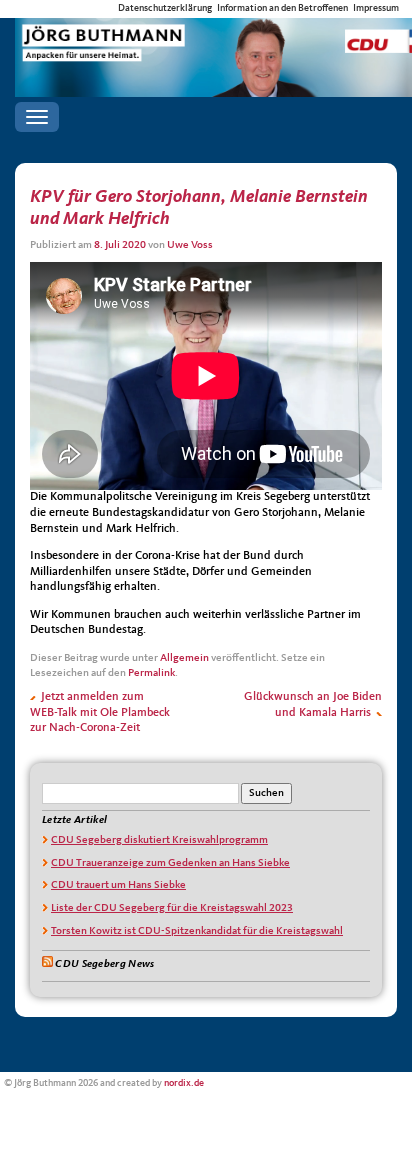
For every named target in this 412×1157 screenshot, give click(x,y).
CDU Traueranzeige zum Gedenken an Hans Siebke (170, 863)
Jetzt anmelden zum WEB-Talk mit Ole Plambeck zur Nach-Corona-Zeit (100, 712)
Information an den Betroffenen (282, 8)
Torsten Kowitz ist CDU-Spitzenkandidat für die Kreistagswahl (197, 931)
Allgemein (184, 658)
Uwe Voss (190, 245)
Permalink (151, 673)
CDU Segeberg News (104, 964)
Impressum (376, 8)
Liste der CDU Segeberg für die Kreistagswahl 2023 (172, 908)
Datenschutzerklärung (165, 8)
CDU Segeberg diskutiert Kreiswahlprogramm (159, 840)
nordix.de (184, 1083)
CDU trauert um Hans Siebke (118, 885)
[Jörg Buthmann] (213, 36)
